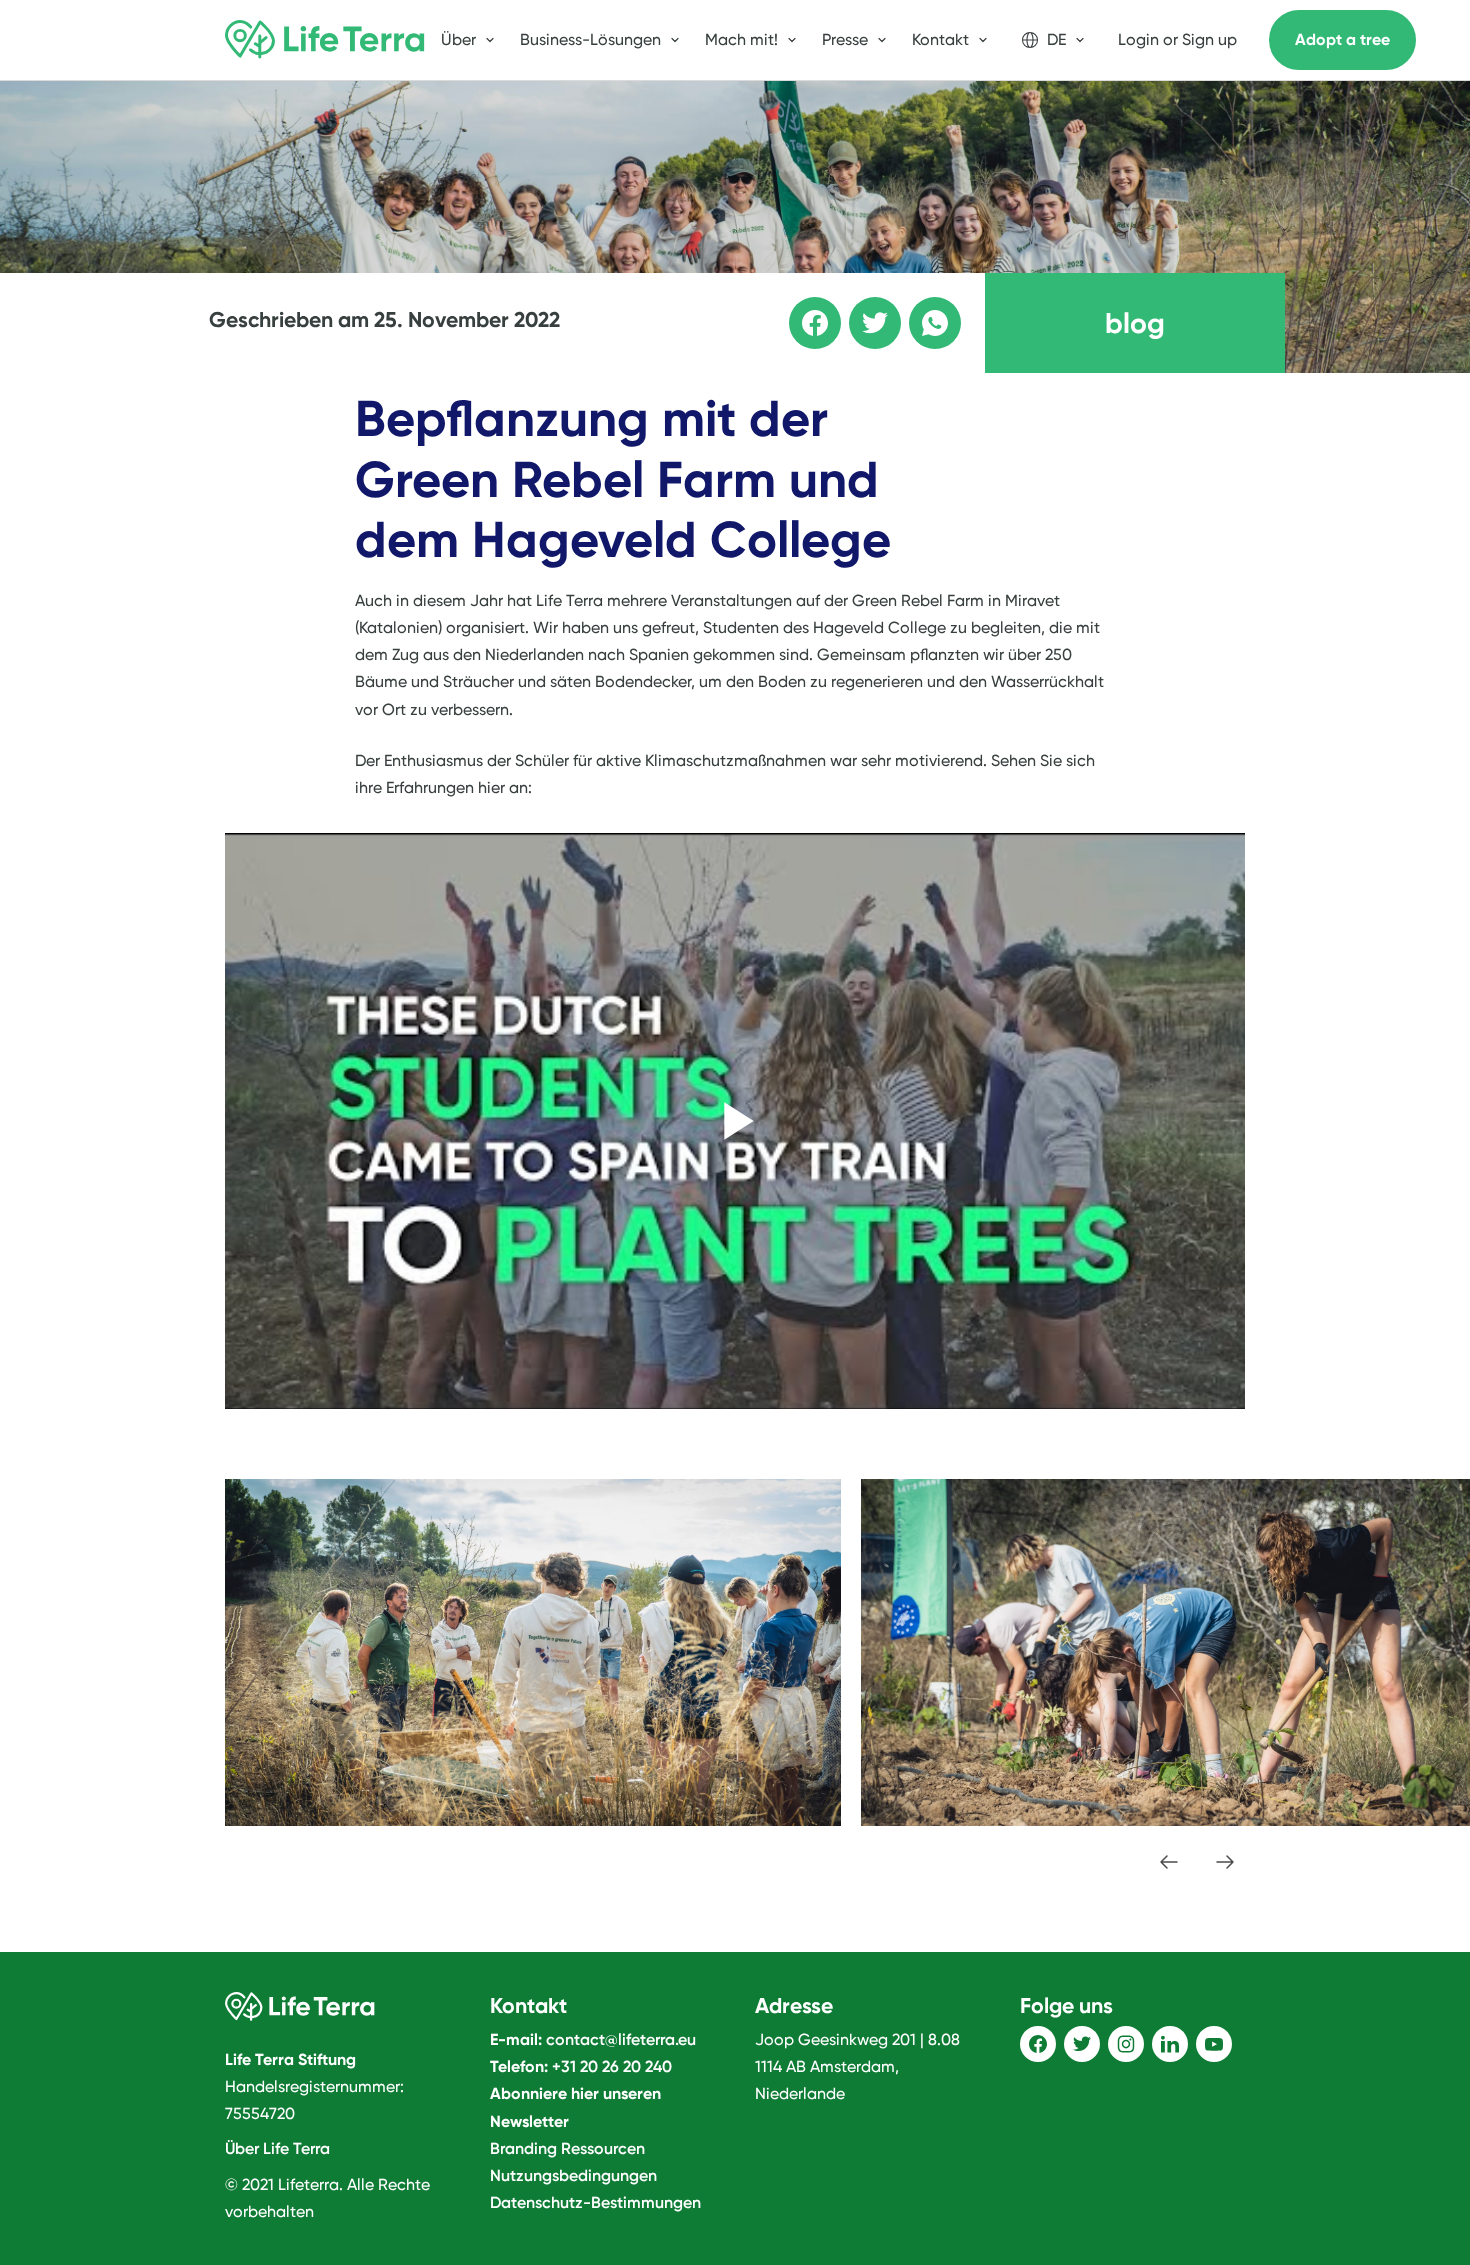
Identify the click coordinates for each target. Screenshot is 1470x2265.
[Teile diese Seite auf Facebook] (801, 309)
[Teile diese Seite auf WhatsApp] (921, 309)
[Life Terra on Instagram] (1126, 2044)
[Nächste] (1225, 1862)
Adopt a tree (1342, 39)
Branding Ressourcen (567, 2148)
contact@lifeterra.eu (621, 2039)
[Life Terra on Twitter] (1082, 2044)
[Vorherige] (1169, 1862)
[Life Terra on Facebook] (1038, 2044)
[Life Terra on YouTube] (1214, 2044)
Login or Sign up (1177, 39)
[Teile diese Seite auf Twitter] (861, 309)
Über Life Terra (277, 2148)
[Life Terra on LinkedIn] (1170, 2044)
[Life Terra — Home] (325, 40)
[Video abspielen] (735, 1121)
